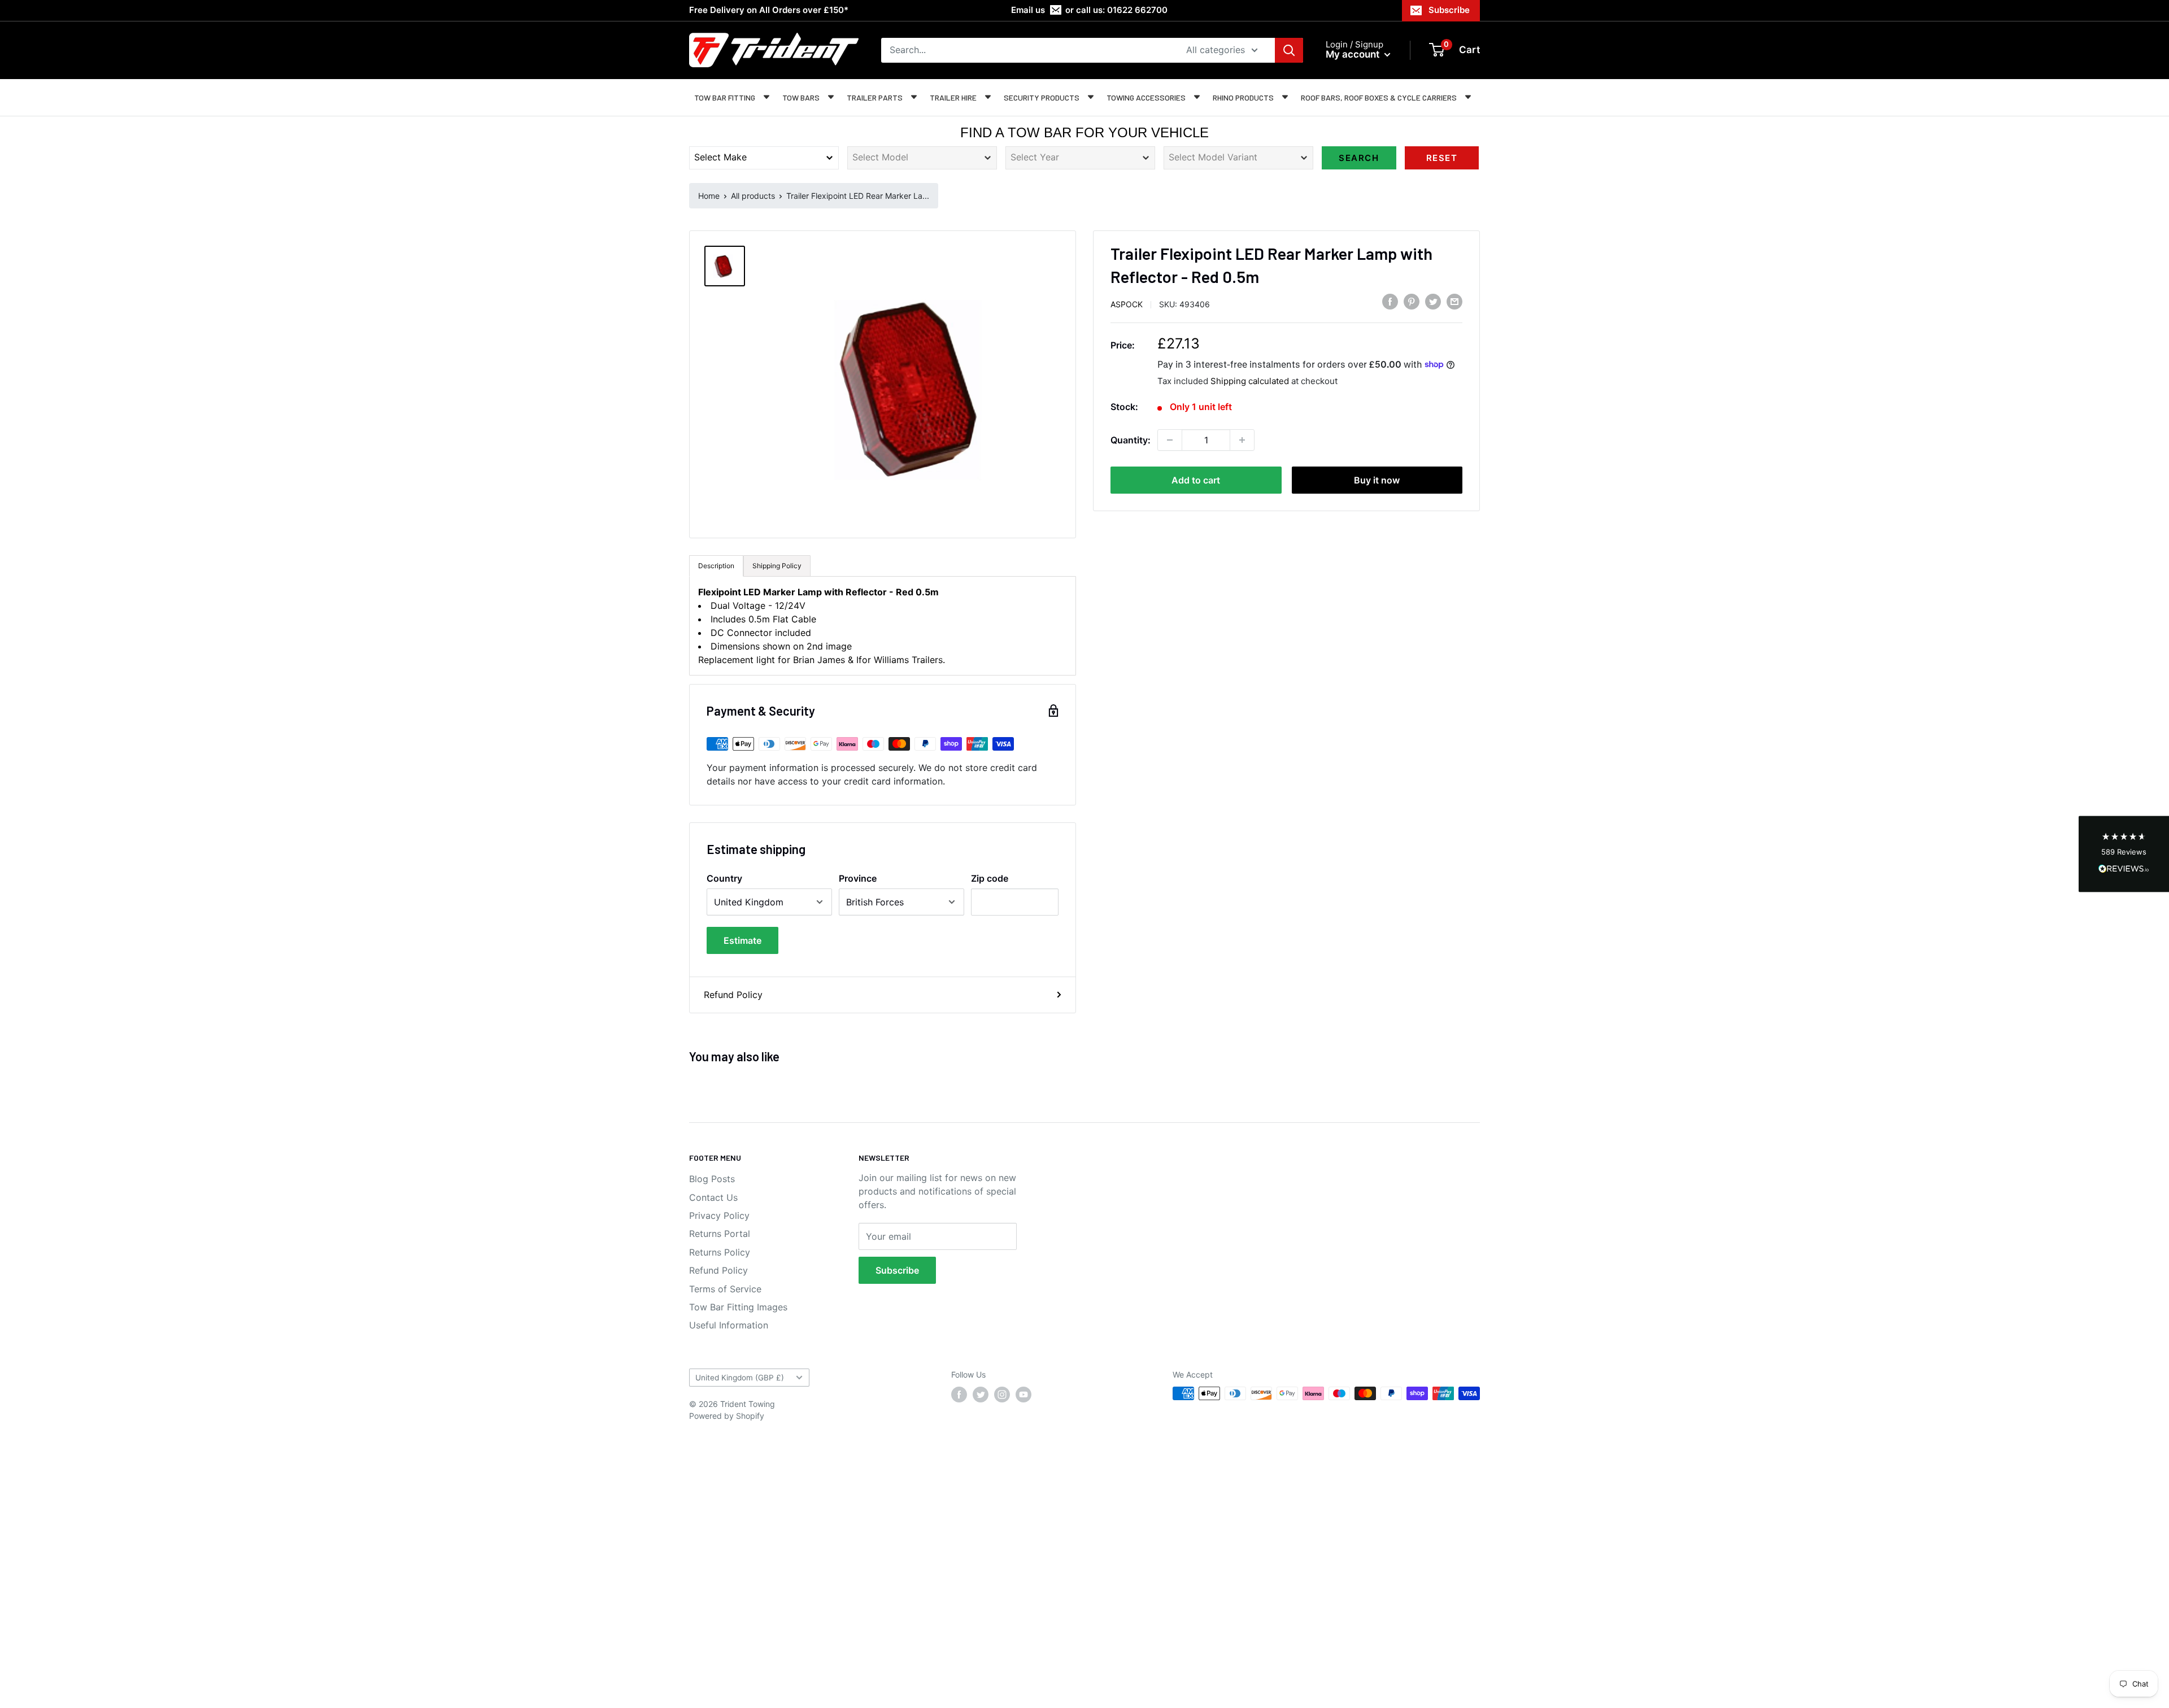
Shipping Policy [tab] (777, 566)
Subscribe (1449, 10)
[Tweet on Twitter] (1433, 302)
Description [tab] (716, 566)
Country (724, 878)
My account (1354, 54)
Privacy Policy (719, 1215)
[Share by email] (1454, 302)
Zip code (990, 878)
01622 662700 (1137, 10)
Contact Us (713, 1197)
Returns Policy (720, 1252)
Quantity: (1131, 440)
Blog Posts (712, 1179)
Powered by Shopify (727, 1416)
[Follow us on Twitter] (981, 1395)
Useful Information (729, 1325)
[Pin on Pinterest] (1412, 302)
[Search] (1289, 50)
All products (753, 196)
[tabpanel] (883, 626)
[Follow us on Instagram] (1002, 1395)
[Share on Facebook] (1390, 302)
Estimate (742, 940)
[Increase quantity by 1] (1242, 440)
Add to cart (1196, 480)
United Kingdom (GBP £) (740, 1378)
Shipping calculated (1250, 380)
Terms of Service (725, 1289)
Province (858, 878)
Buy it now (1377, 480)
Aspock (1127, 304)
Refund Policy (733, 995)
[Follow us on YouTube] (1023, 1395)
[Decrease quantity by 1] (1170, 440)
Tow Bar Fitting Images (738, 1307)
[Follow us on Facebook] (959, 1395)
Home (709, 196)
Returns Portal (720, 1234)
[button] (2124, 854)
